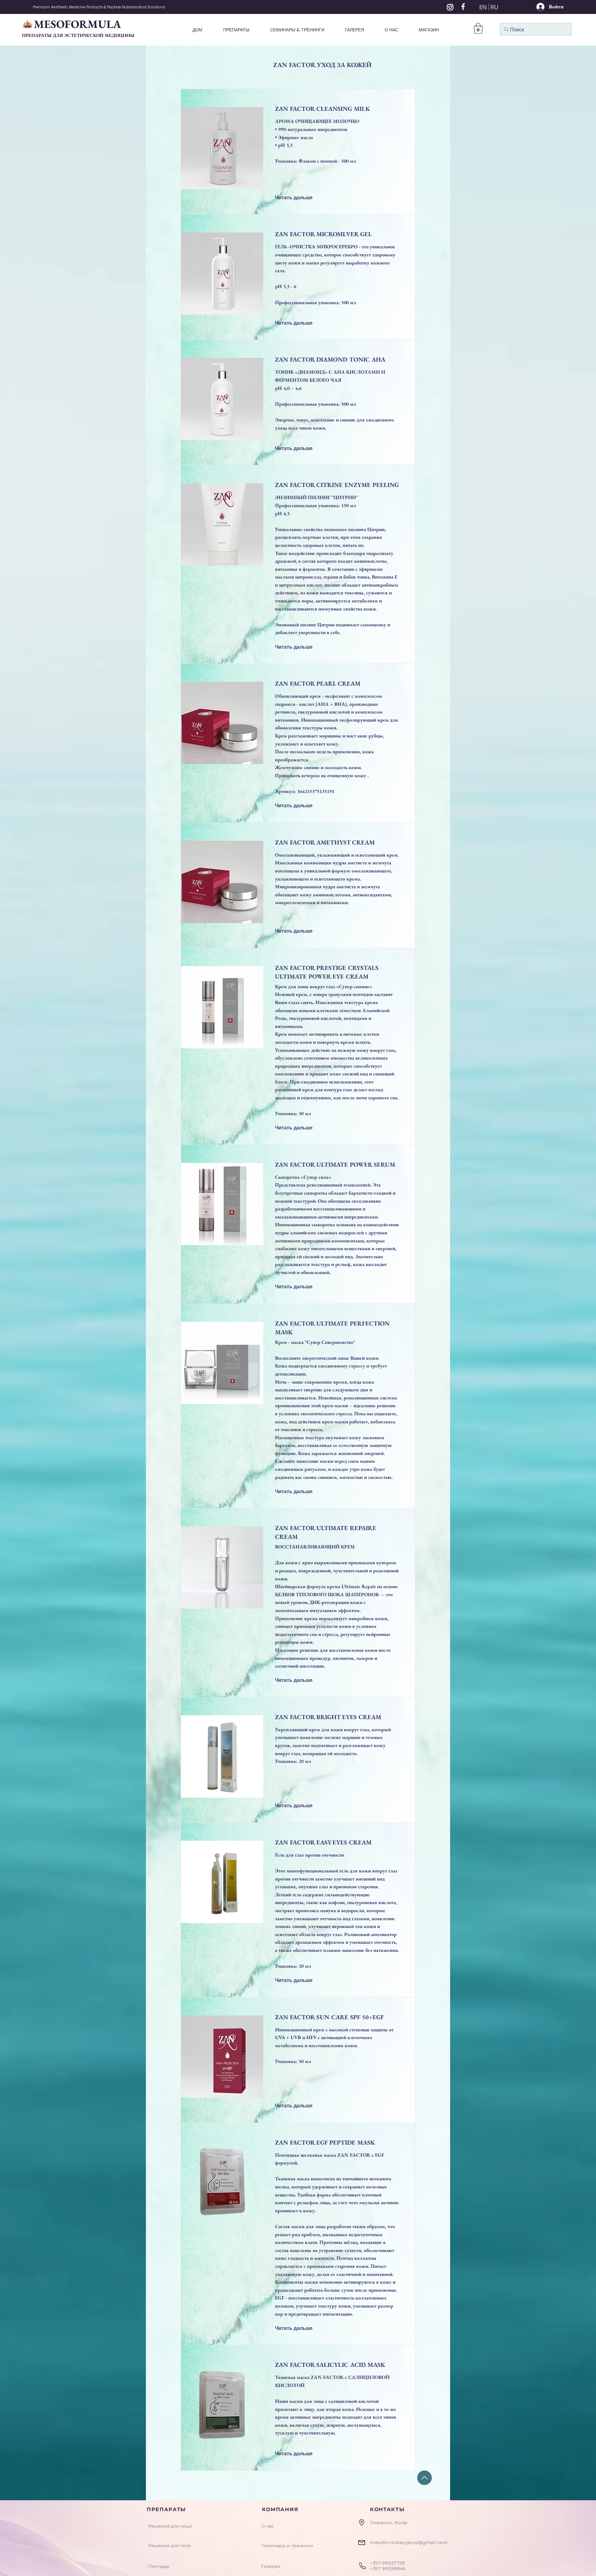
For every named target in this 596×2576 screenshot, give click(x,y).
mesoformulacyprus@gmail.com (409, 2542)
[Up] (424, 2478)
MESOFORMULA (77, 24)
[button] (478, 28)
